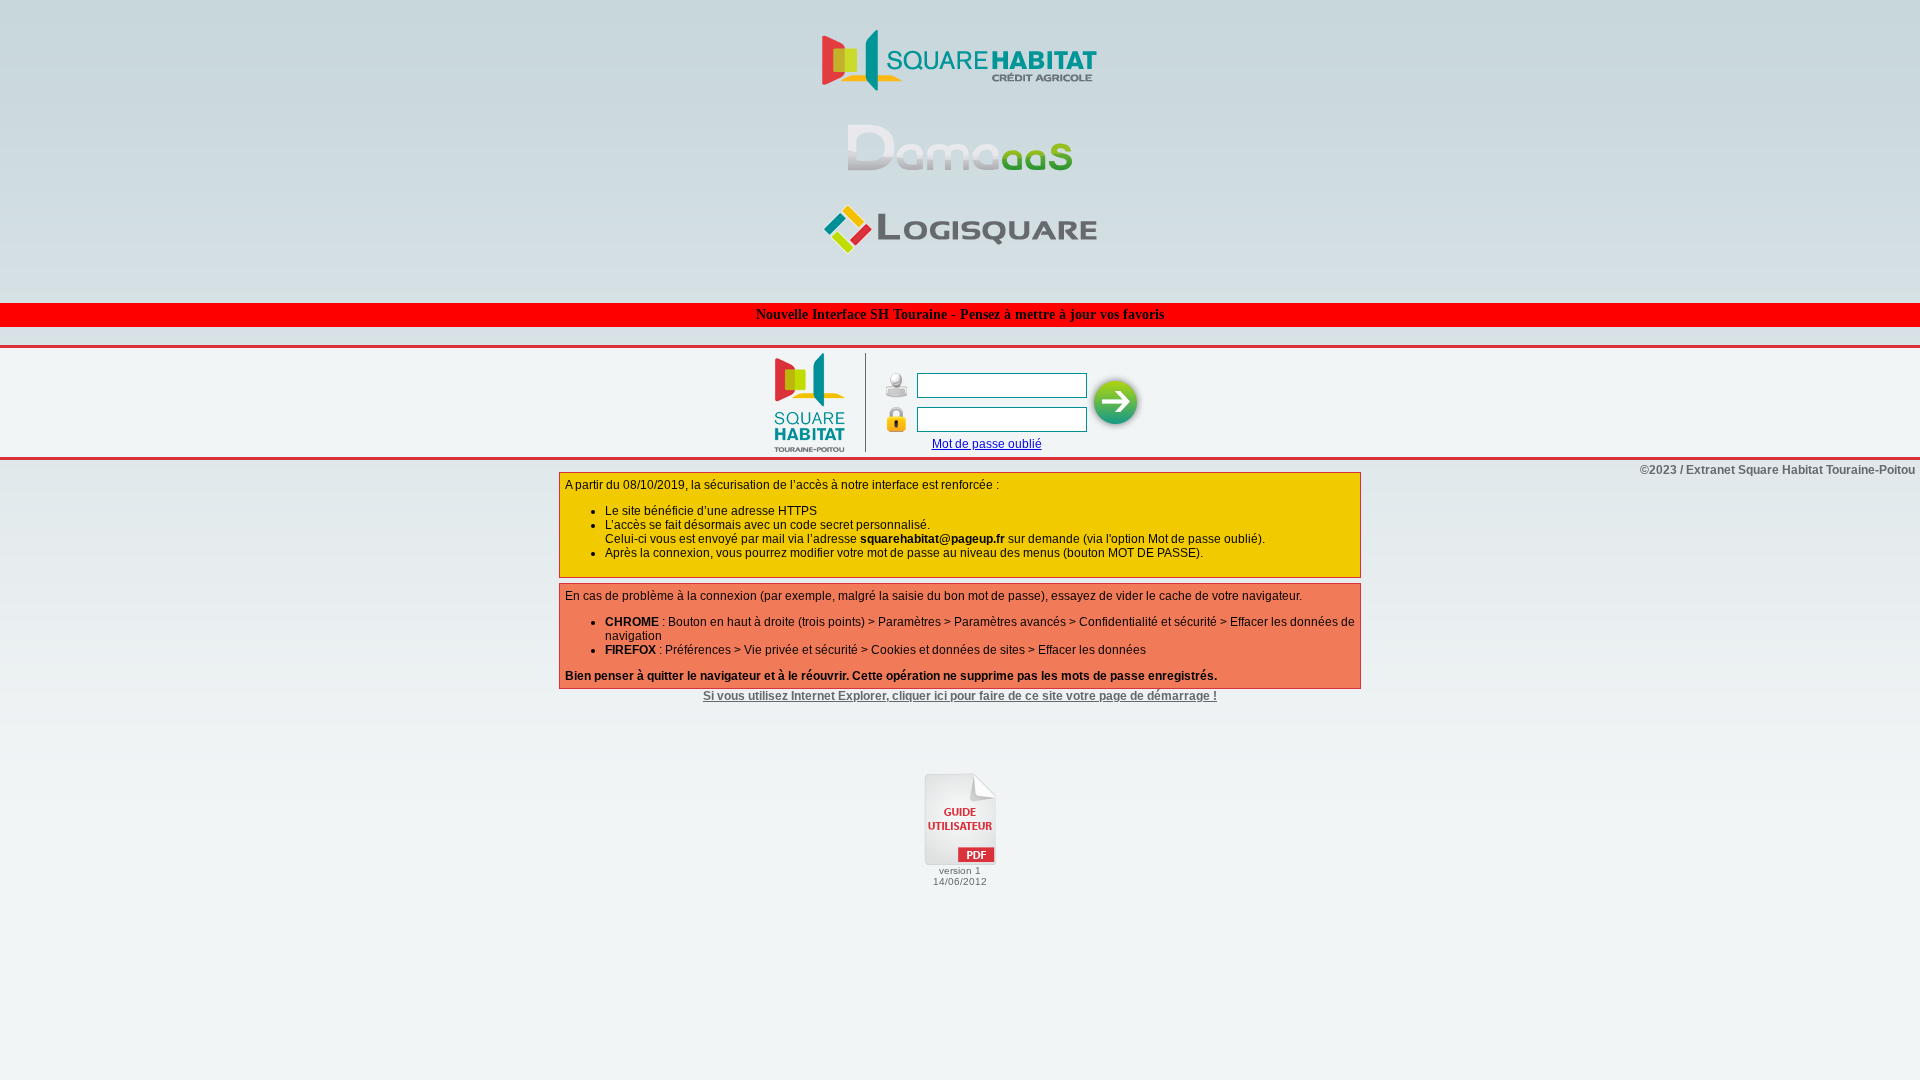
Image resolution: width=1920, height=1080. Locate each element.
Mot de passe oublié (987, 444)
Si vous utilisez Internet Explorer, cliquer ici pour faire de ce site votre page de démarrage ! (960, 696)
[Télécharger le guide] (960, 861)
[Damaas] (960, 171)
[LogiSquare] (960, 252)
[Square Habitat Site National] (960, 88)
